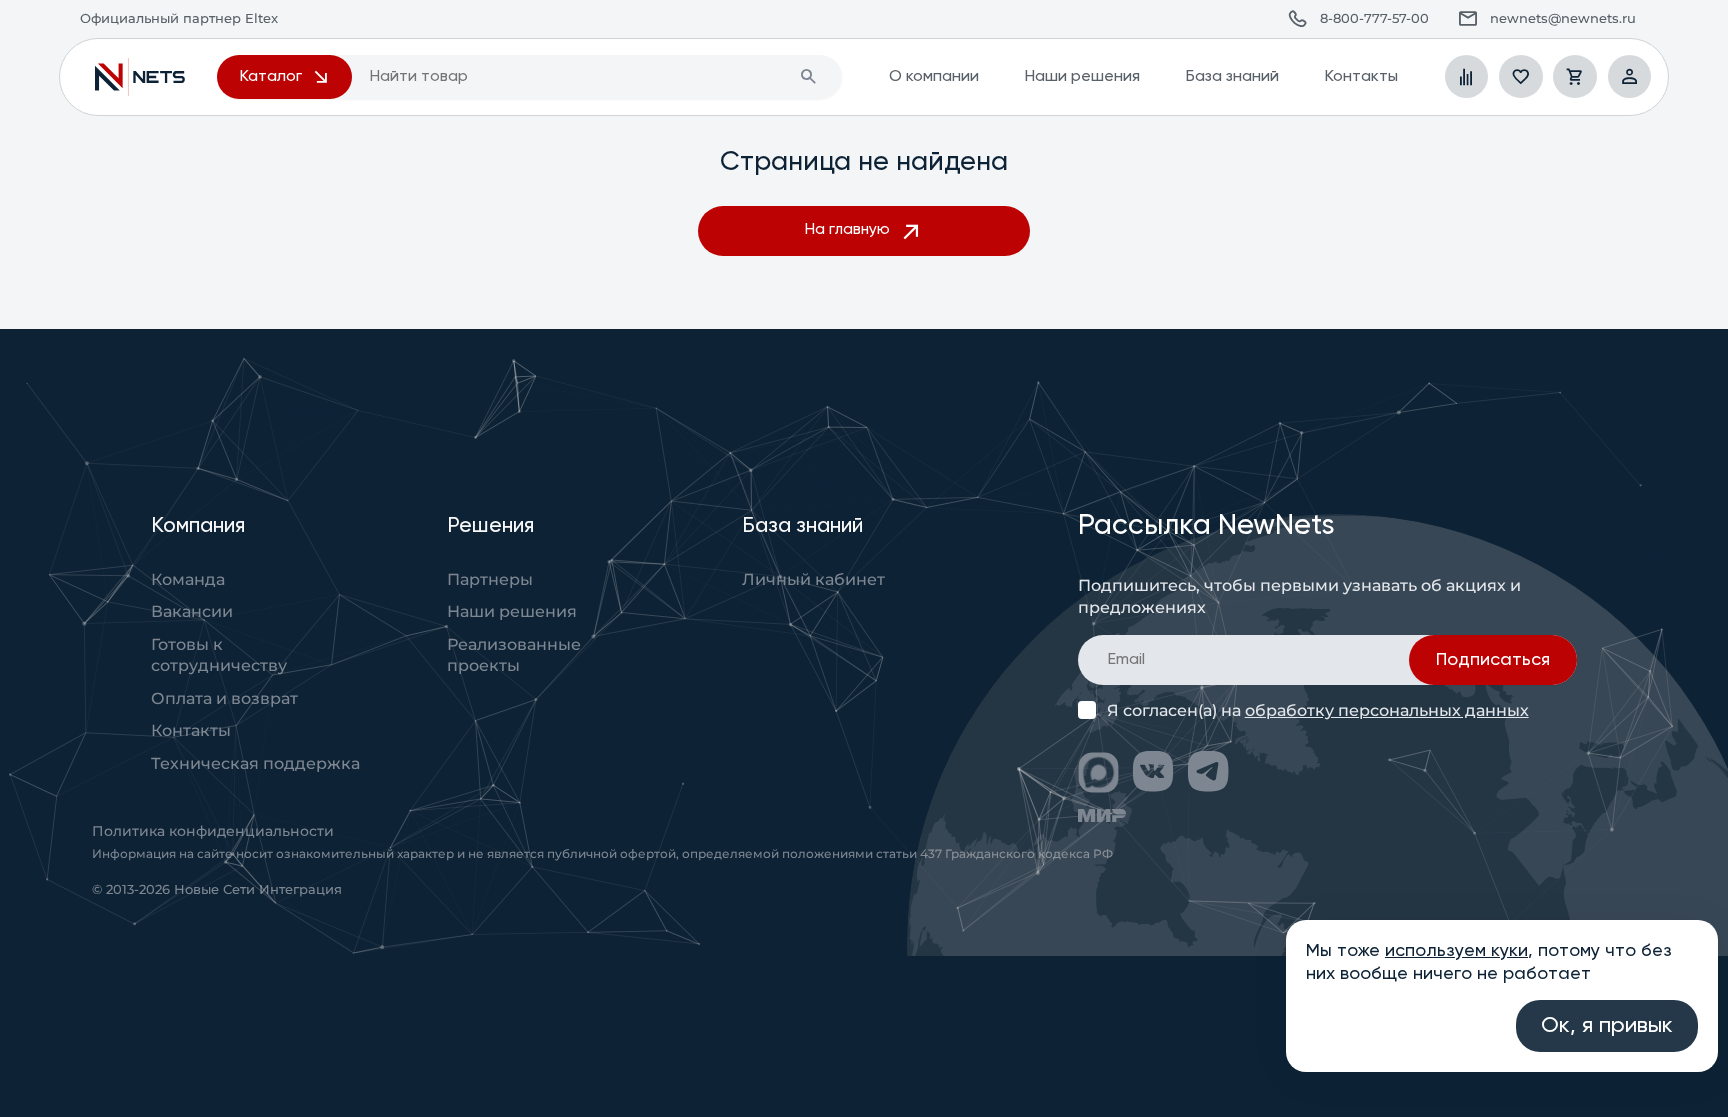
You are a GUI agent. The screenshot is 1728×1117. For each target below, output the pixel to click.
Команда (188, 579)
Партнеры (490, 579)
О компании (934, 76)
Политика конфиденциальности (213, 831)
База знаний (1232, 76)
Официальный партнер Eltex (140, 76)
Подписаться (1493, 660)
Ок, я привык (1607, 1026)
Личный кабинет (813, 579)
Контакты (1361, 76)
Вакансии (192, 611)
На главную (847, 230)
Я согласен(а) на (1318, 710)
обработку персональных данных (1387, 710)
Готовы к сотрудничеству (219, 655)
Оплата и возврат (224, 698)
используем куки (1456, 951)
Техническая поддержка (255, 763)
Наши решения (1082, 76)
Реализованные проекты (514, 655)
